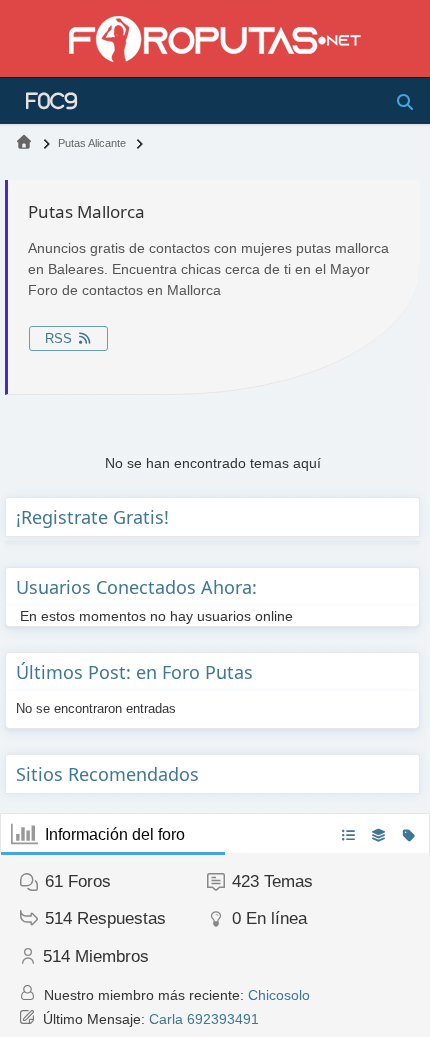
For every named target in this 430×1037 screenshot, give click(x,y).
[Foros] (24, 143)
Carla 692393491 (204, 1019)
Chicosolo (279, 995)
